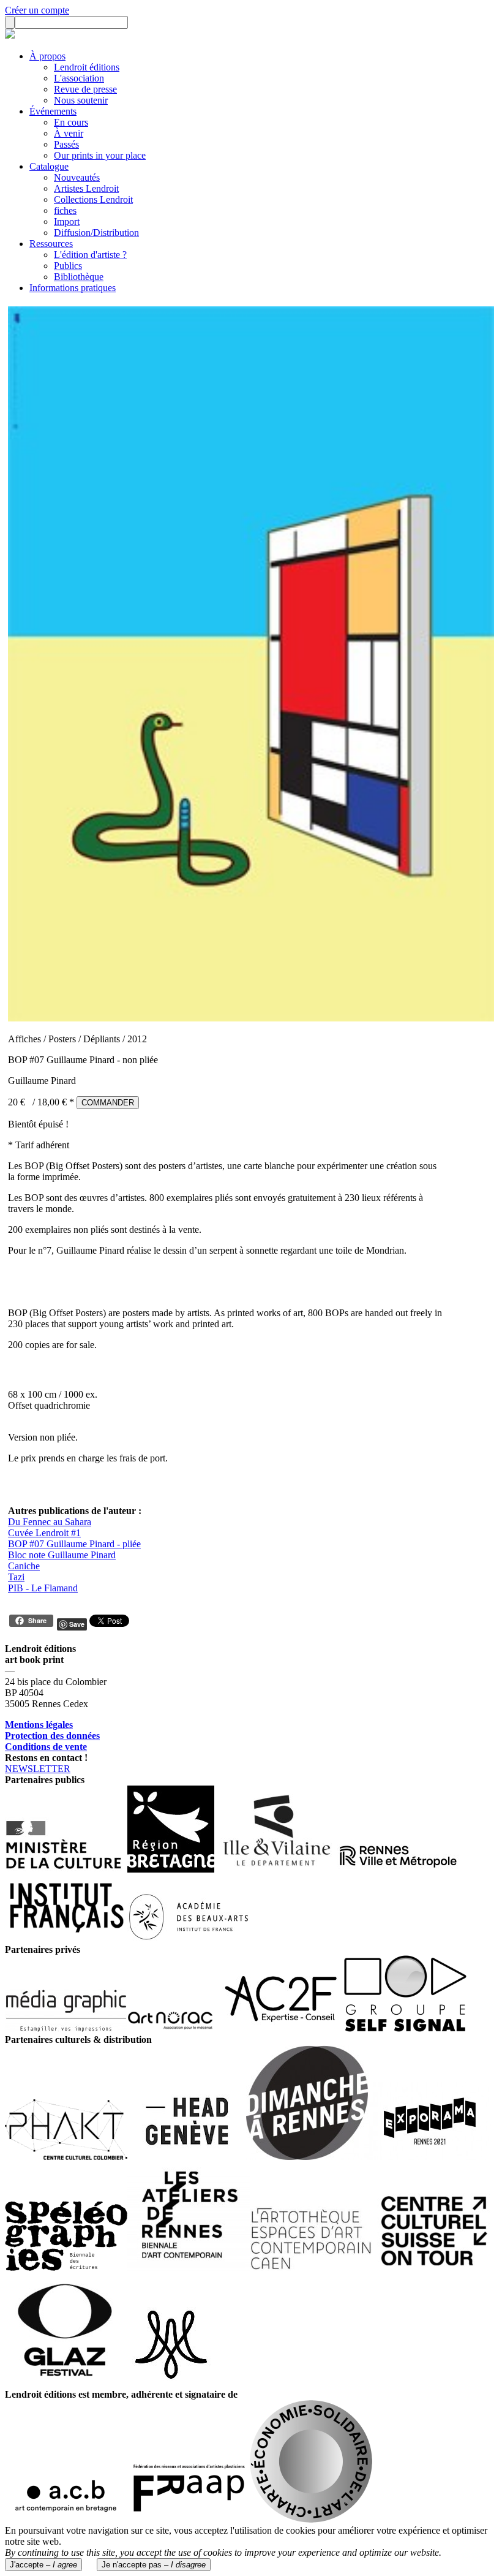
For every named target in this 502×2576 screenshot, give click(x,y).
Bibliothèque (79, 277)
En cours (71, 122)
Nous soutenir (81, 100)
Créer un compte (37, 10)
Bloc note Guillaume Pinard (62, 1555)
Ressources (51, 244)
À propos (47, 56)
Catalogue (49, 166)
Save (77, 1624)
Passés (66, 144)
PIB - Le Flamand (43, 1588)
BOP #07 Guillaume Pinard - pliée (74, 1544)
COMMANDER (108, 1103)
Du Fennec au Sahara (50, 1522)
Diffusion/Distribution (96, 233)
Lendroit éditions (87, 67)
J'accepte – (43, 2565)
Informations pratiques (73, 288)
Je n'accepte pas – (154, 2565)
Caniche (24, 1566)
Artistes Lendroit (86, 188)
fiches (65, 210)
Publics (68, 266)
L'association (79, 78)
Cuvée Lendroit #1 (44, 1533)
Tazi (16, 1577)
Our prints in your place (100, 155)
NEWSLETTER (38, 1769)
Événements (53, 111)
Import (67, 222)
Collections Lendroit (93, 199)
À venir (69, 133)
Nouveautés (77, 177)
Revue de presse (85, 89)
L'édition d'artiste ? (90, 255)
